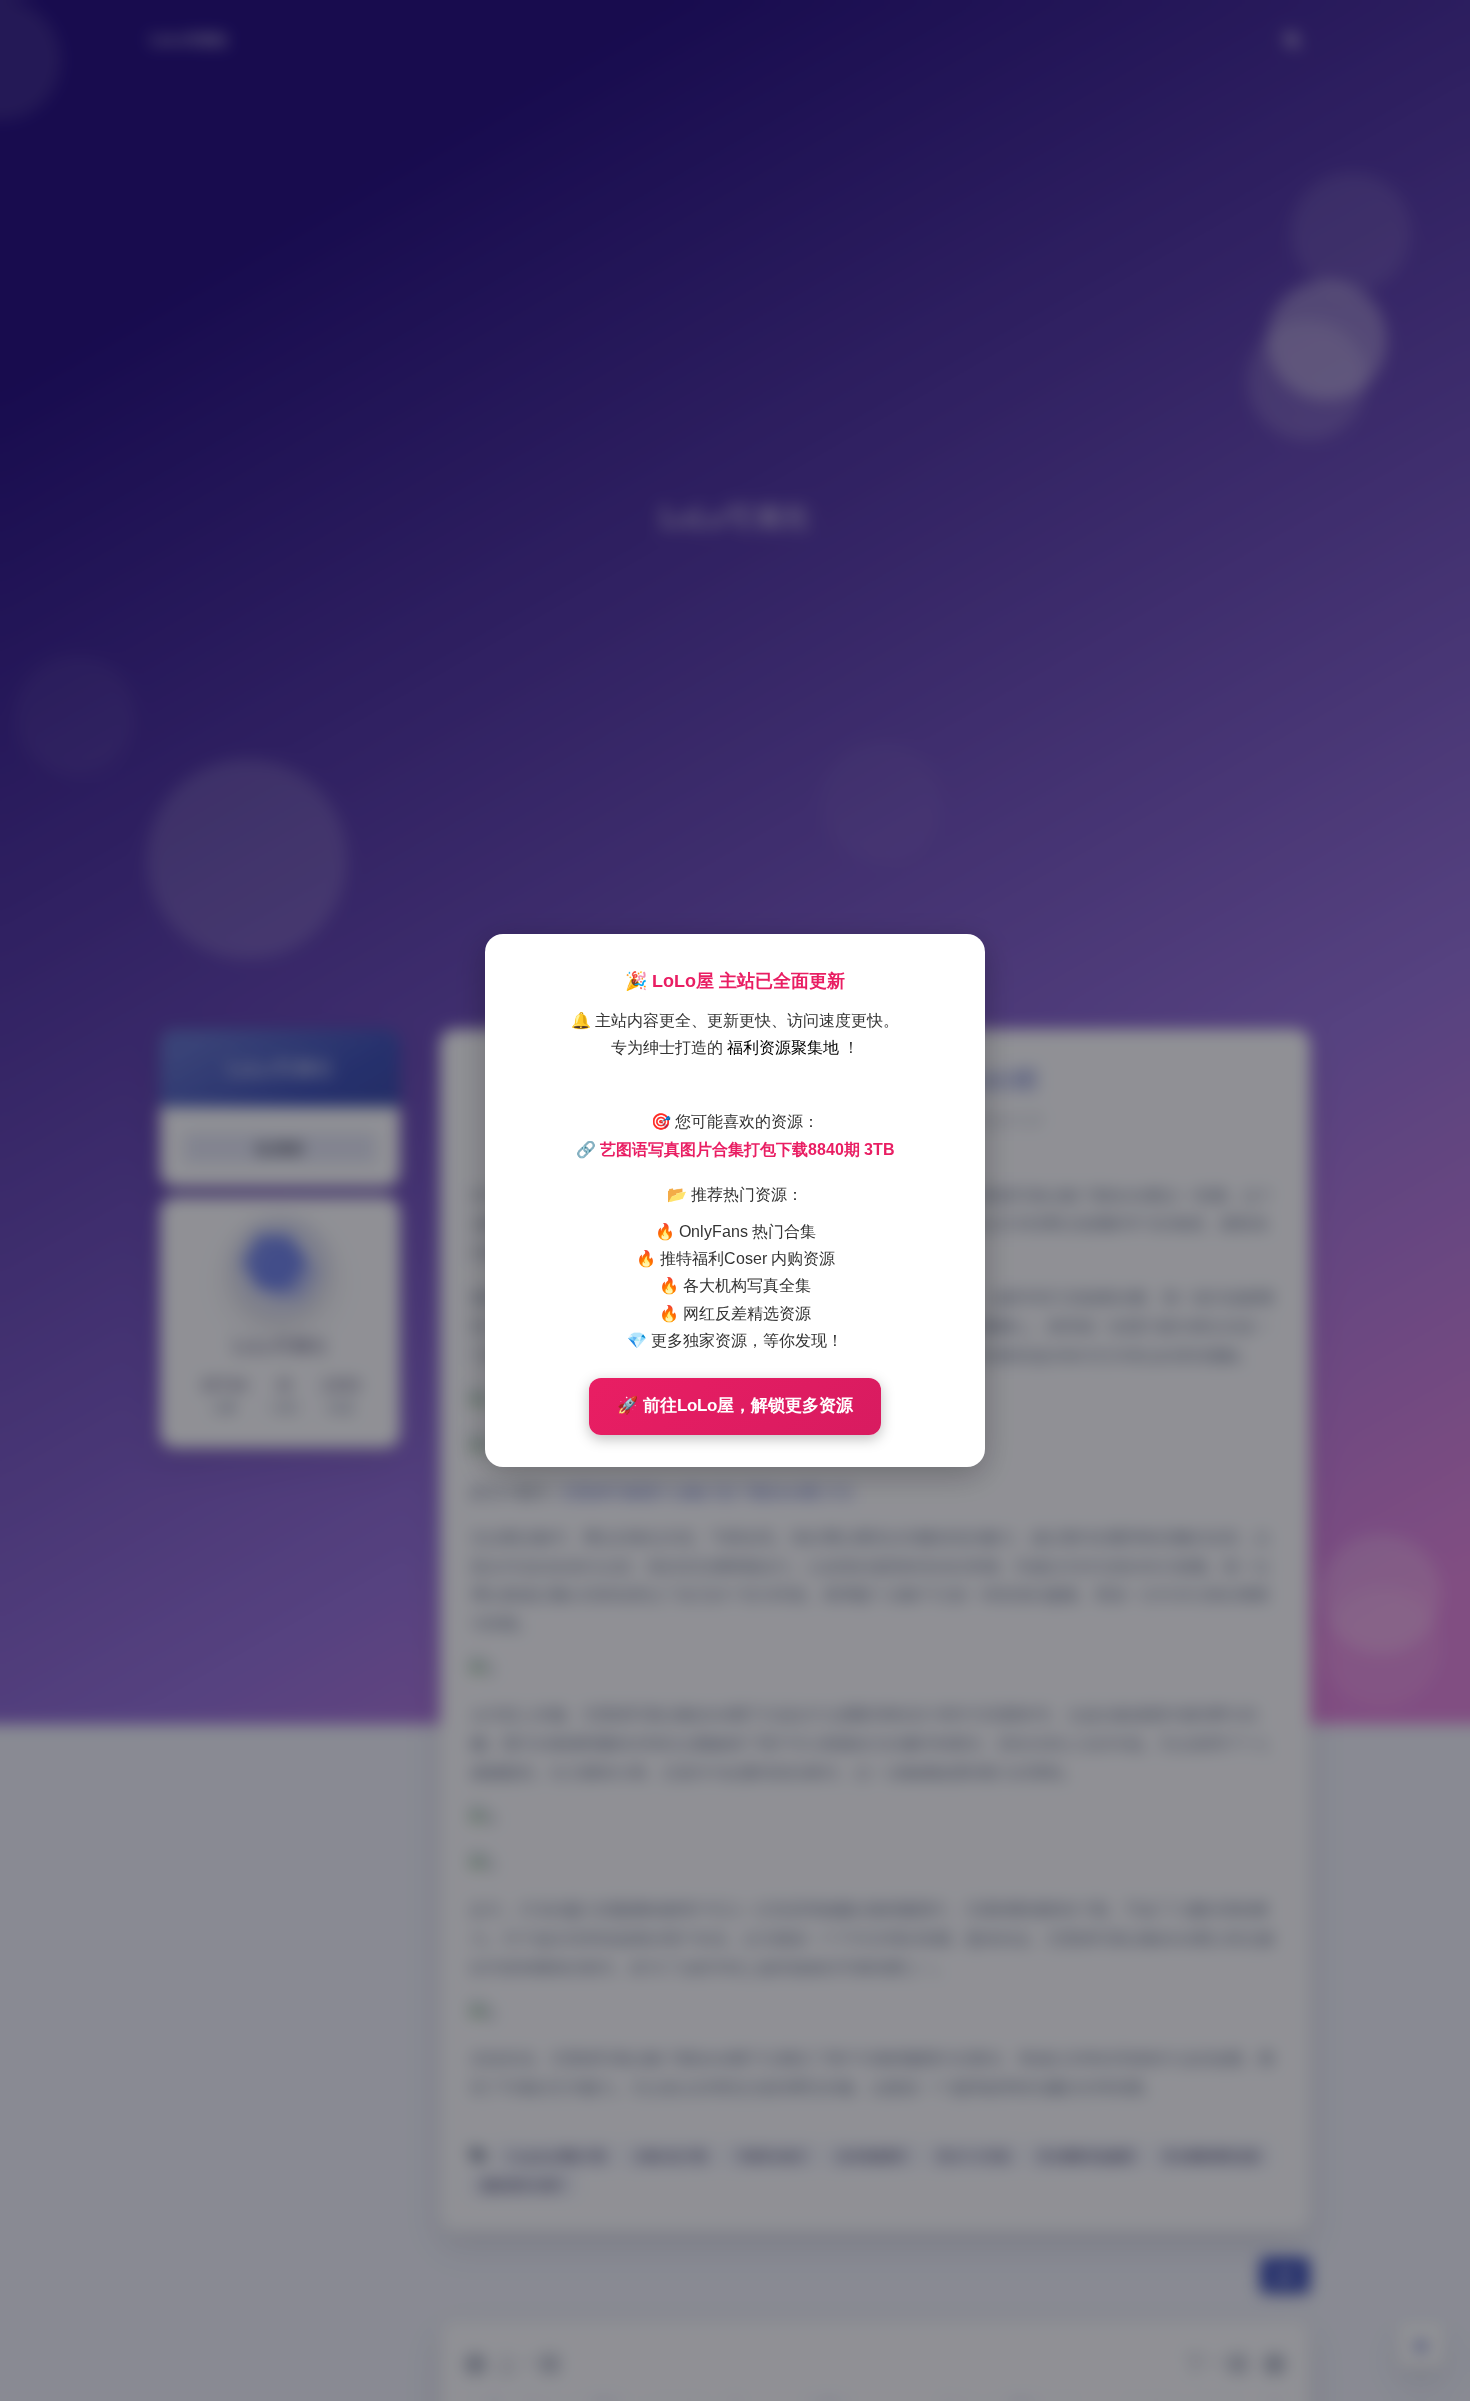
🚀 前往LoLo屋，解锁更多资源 (735, 1405)
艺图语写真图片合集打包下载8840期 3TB (747, 1149)
